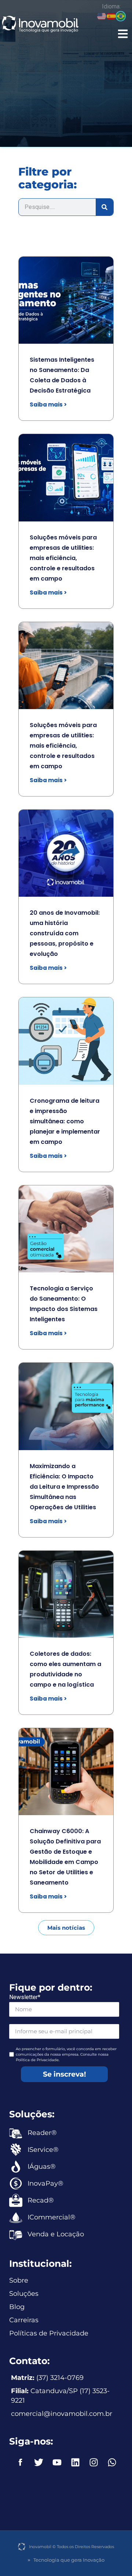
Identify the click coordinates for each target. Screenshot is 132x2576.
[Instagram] (93, 2463)
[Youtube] (57, 2463)
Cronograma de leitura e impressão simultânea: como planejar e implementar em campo (65, 1121)
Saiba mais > (48, 404)
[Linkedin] (75, 2463)
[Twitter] (38, 2463)
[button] (122, 34)
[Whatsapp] (112, 2463)
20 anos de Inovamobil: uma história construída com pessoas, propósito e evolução (65, 933)
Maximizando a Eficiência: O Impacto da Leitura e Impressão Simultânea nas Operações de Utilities (64, 1487)
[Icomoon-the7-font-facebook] (20, 2463)
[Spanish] (111, 16)
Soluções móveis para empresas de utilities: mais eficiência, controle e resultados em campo (63, 558)
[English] (102, 16)
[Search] (104, 207)
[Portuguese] (121, 16)
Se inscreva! (64, 2074)
